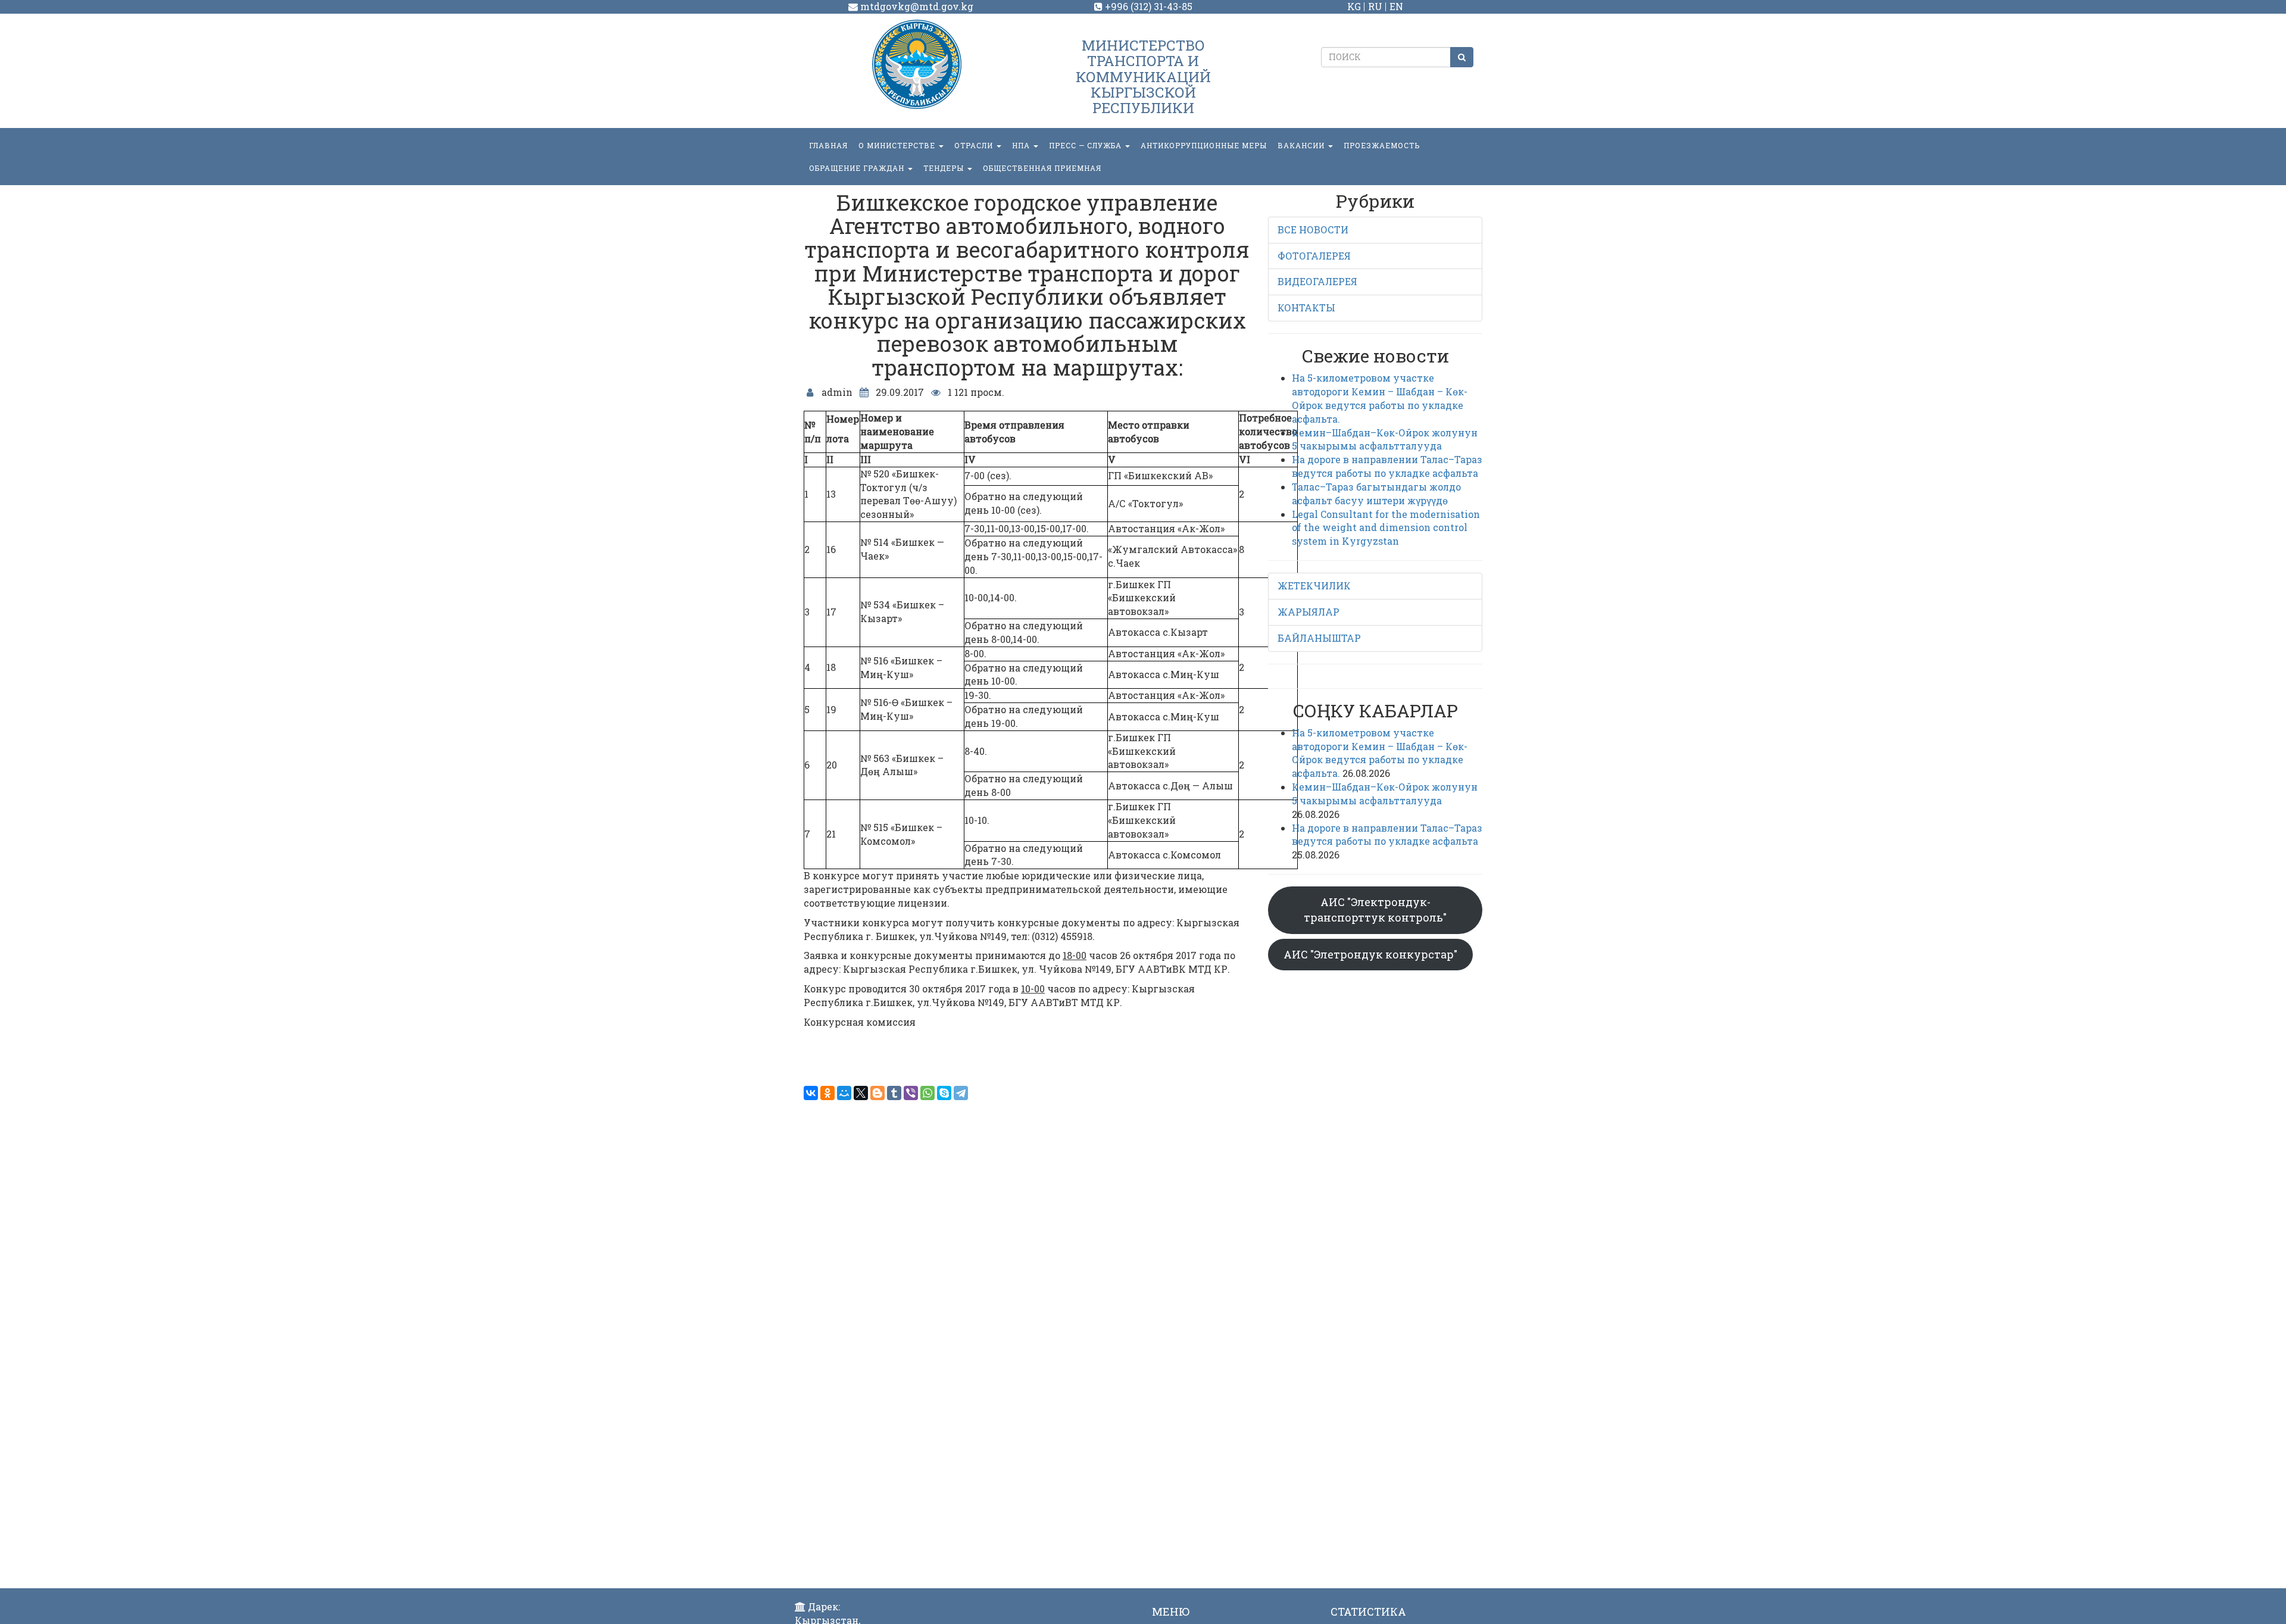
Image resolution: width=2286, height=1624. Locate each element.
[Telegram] (961, 1093)
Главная (828, 145)
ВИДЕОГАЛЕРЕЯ (1317, 281)
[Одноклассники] (827, 1093)
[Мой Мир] (844, 1093)
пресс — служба (1086, 145)
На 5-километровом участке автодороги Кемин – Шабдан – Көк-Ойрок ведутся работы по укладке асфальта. (1380, 398)
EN (1396, 6)
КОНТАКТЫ (1306, 307)
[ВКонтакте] (811, 1093)
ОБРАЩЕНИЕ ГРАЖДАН (858, 168)
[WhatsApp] (927, 1093)
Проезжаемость (1382, 145)
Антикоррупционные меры (1204, 145)
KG (1354, 6)
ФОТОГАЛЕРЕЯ (1314, 256)
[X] (861, 1093)
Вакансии (1302, 145)
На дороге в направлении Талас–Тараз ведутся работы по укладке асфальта (1387, 466)
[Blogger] (877, 1093)
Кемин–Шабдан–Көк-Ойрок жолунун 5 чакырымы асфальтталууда (1385, 439)
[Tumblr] (894, 1093)
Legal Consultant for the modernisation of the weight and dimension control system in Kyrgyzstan (1386, 528)
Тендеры (945, 168)
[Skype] (944, 1093)
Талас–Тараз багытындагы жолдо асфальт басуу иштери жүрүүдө (1376, 494)
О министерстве (898, 145)
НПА (1022, 145)
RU (1375, 6)
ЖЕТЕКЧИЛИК (1314, 585)
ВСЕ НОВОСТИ (1313, 229)
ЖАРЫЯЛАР (1308, 612)
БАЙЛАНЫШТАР (1319, 638)
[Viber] (911, 1093)
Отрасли (975, 145)
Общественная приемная (1042, 168)
